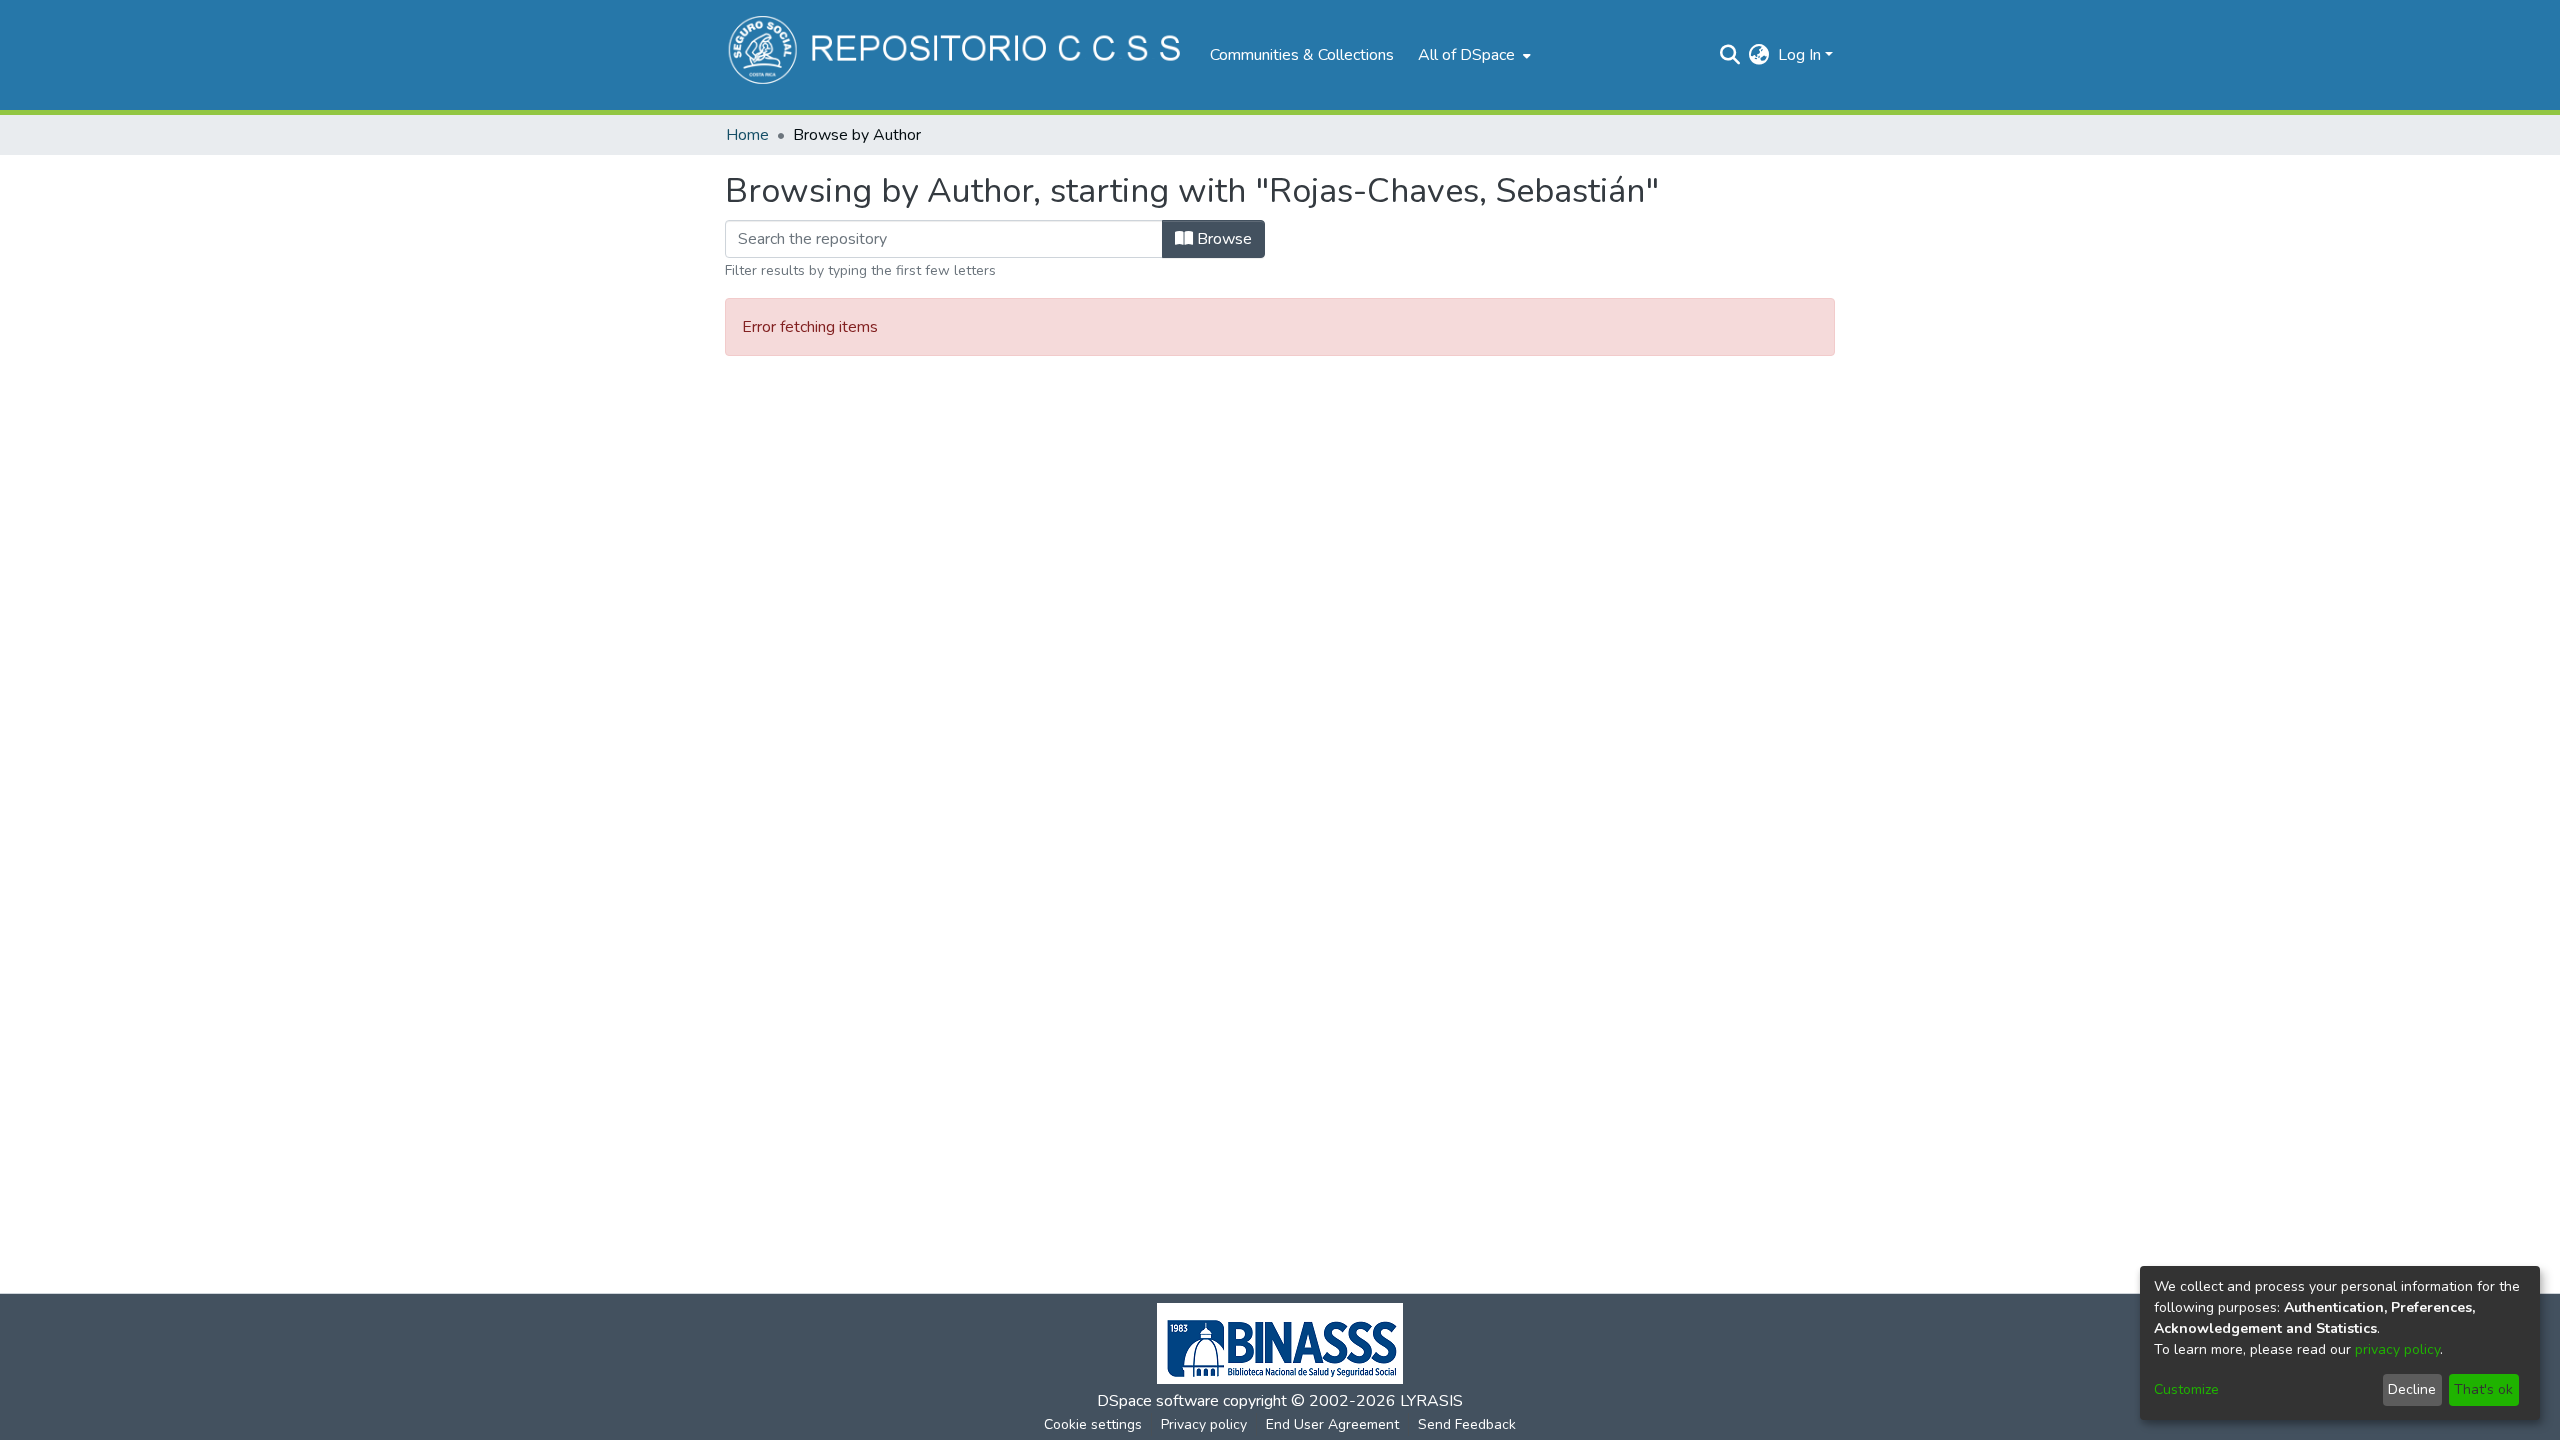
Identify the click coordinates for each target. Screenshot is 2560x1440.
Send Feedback (1467, 1424)
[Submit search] (1730, 55)
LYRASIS (1431, 1401)
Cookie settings (1093, 1424)
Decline (2412, 1389)
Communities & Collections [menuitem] (1302, 55)
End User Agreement (1332, 1424)
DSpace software (1158, 1401)
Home (747, 135)
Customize (2186, 1389)
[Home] (957, 55)
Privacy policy (1204, 1424)
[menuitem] (1472, 55)
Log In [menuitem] (1799, 55)
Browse (1222, 239)
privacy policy (2397, 1349)
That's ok (2483, 1389)
